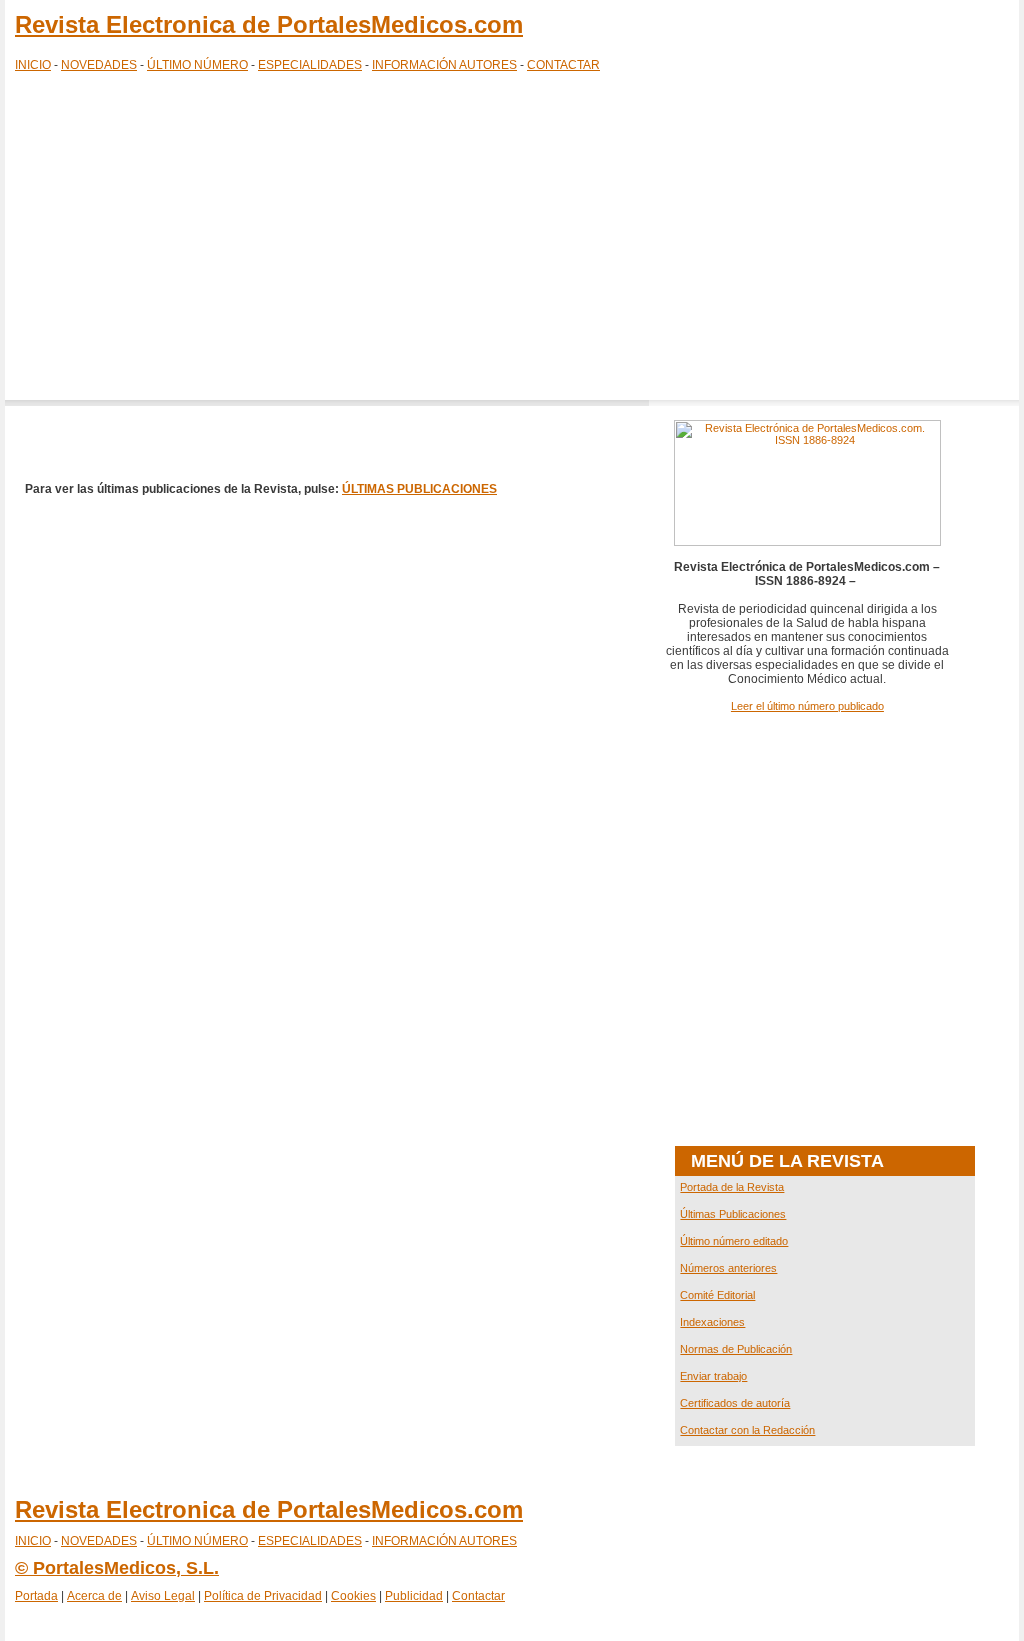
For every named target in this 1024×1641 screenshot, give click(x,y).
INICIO (33, 65)
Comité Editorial (717, 1295)
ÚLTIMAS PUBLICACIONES (419, 489)
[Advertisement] (512, 240)
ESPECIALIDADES (310, 65)
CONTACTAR (563, 65)
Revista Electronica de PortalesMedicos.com (269, 24)
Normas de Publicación (736, 1349)
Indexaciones (712, 1322)
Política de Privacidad (263, 1596)
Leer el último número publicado (807, 706)
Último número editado (734, 1241)
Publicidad (414, 1596)
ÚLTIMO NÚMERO (197, 65)
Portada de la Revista (732, 1187)
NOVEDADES (99, 65)
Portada (36, 1596)
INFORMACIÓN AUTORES (444, 65)
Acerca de (94, 1596)
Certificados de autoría (735, 1403)
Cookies (353, 1596)
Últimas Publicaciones (733, 1214)
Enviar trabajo (713, 1376)
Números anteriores (728, 1268)
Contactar (478, 1596)
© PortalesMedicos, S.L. (117, 1568)
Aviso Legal (163, 1596)
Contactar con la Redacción (747, 1430)
